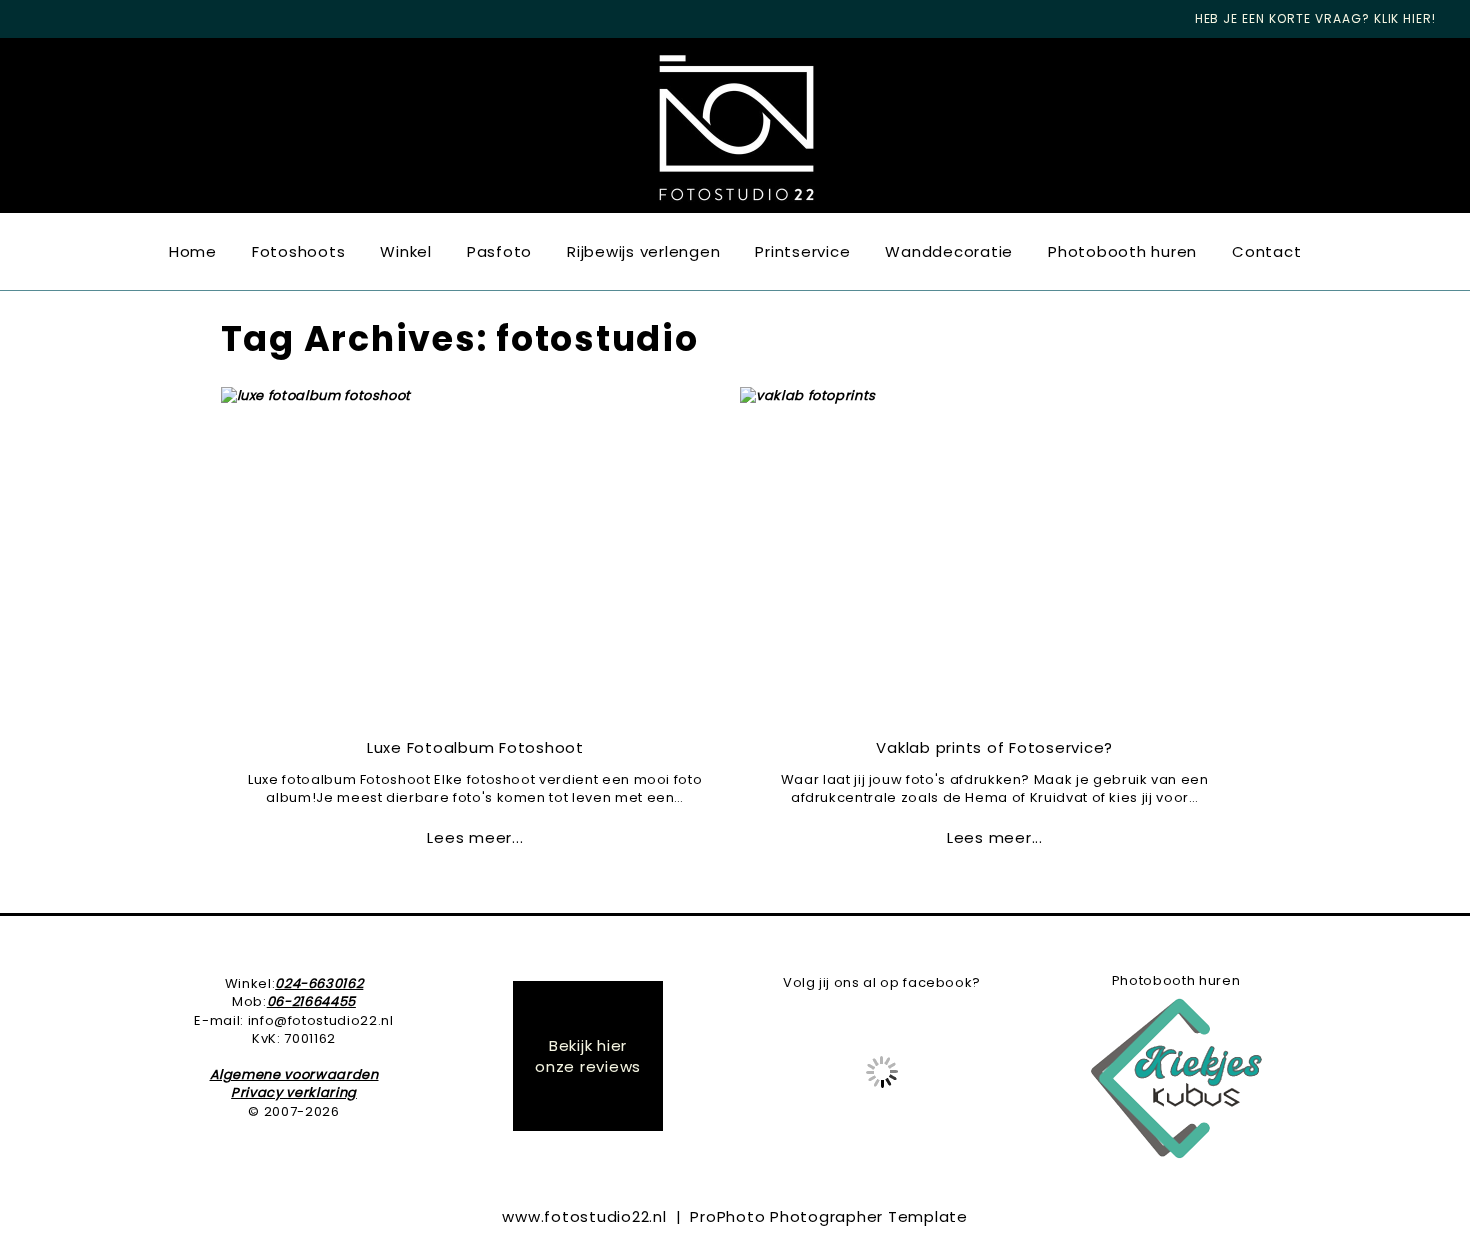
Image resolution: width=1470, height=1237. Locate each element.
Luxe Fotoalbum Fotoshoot (475, 747)
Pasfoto (499, 251)
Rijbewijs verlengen (643, 251)
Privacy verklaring (294, 1092)
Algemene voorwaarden (294, 1074)
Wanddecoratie (949, 251)
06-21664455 (311, 1001)
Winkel (406, 251)
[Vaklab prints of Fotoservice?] (995, 557)
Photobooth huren (1122, 251)
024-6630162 (319, 983)
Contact (1266, 251)
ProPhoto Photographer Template (829, 1216)
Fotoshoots (299, 251)
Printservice (802, 251)
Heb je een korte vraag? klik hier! (1316, 18)
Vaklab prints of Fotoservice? (994, 747)
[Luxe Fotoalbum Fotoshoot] (476, 557)
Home (193, 251)
